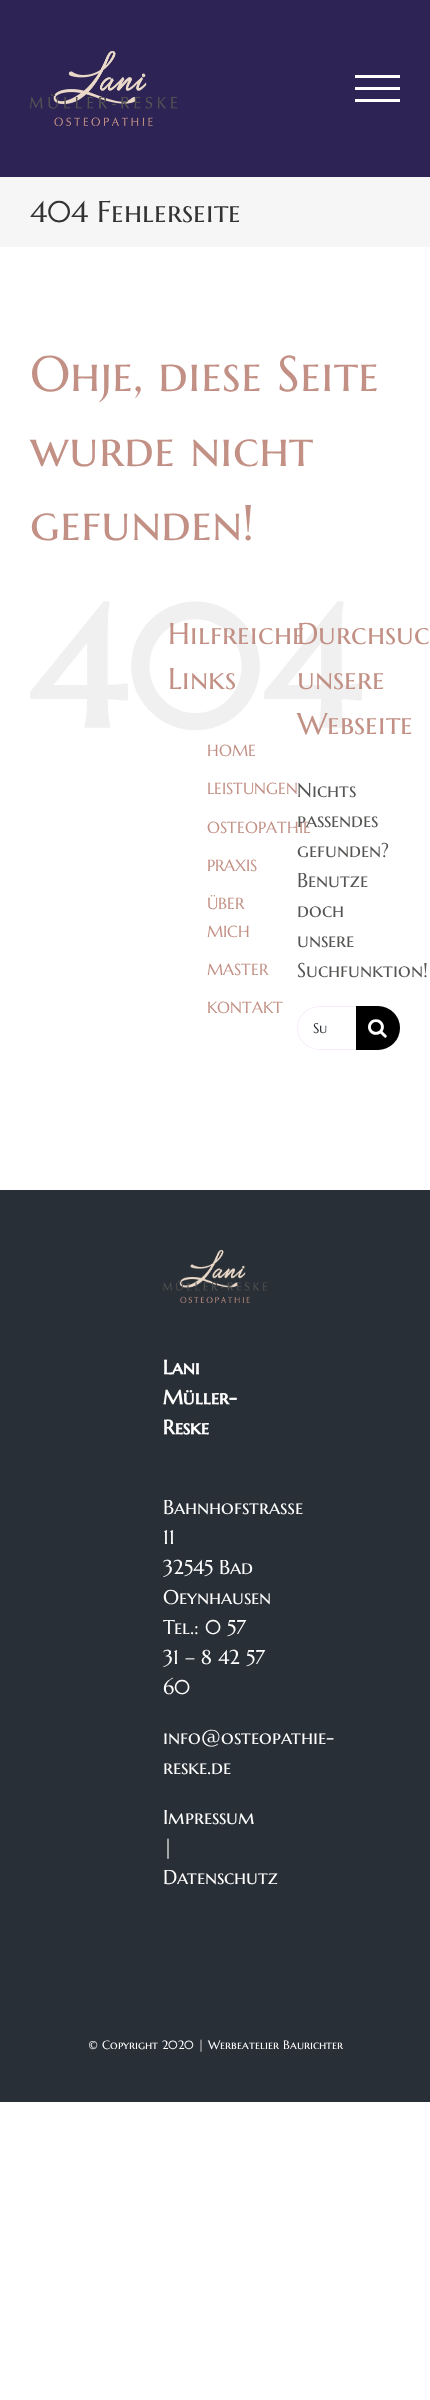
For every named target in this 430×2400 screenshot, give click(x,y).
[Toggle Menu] (378, 88)
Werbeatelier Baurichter (275, 2044)
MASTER (237, 969)
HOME (231, 750)
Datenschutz (220, 1877)
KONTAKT (245, 1007)
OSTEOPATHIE (259, 827)
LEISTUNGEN (252, 788)
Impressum (209, 1817)
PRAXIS (232, 865)
